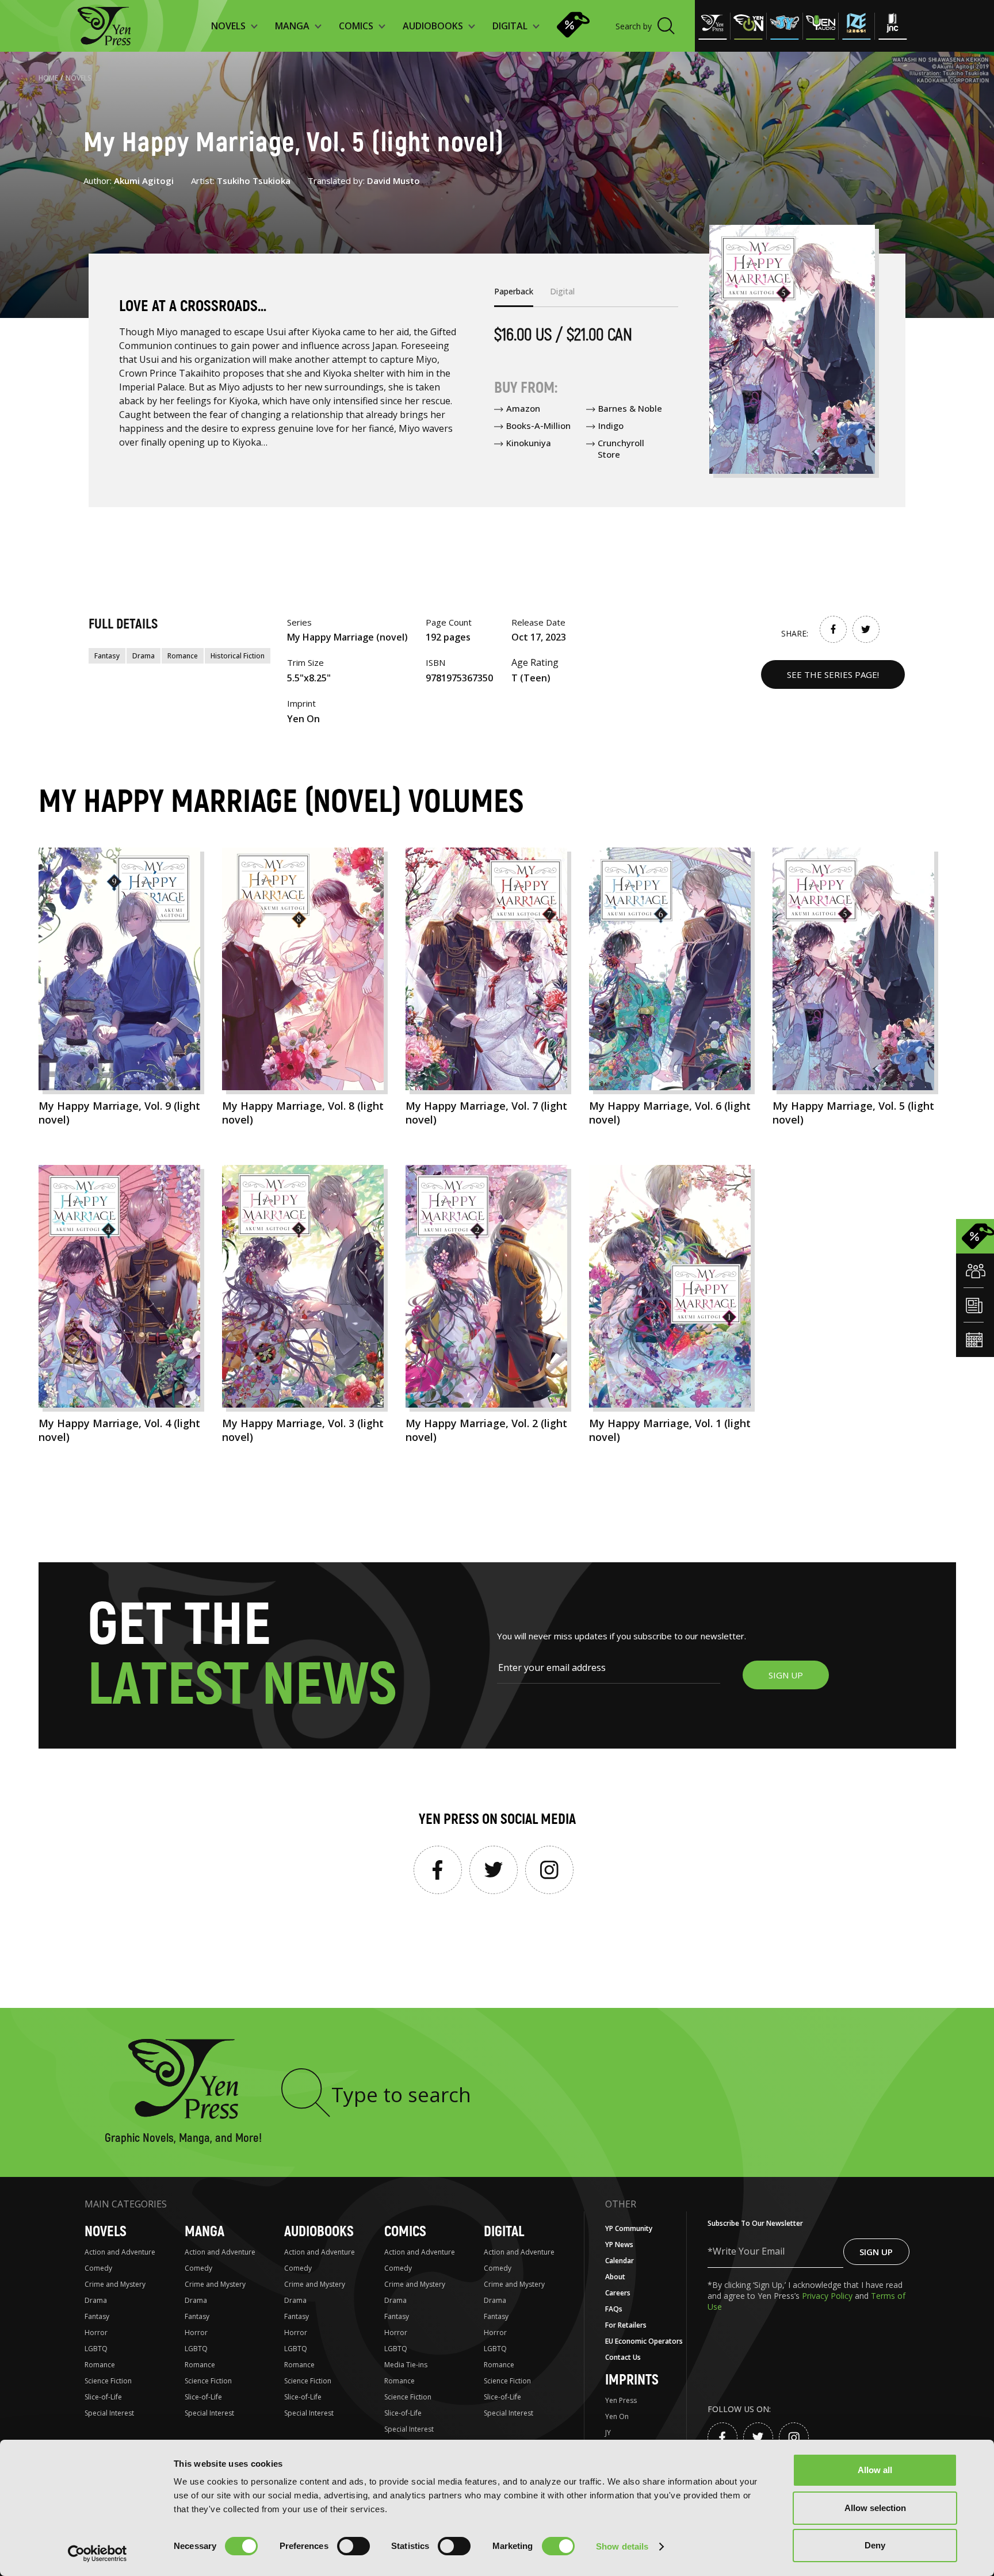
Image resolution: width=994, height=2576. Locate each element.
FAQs (614, 2309)
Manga (204, 2232)
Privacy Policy (828, 2296)
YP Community (629, 2228)
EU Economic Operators (644, 2341)
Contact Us (623, 2357)
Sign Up (876, 2252)
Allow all (875, 2470)
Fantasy (107, 656)
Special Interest (109, 2413)
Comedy (98, 2268)
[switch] (353, 2546)
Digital (504, 2232)
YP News (619, 2245)
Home (48, 78)
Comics (405, 2232)
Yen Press (621, 2400)
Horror (96, 2332)
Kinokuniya (529, 443)
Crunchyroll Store (621, 448)
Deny (875, 2545)
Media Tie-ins (406, 2365)
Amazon (523, 408)
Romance (183, 656)
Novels (79, 78)
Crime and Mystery (115, 2284)
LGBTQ (96, 2349)
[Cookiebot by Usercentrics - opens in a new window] (98, 2554)
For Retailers (626, 2325)
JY (608, 2433)
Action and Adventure (120, 2252)
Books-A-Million (538, 425)
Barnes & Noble (630, 408)
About (615, 2277)
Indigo (611, 425)
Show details (622, 2546)
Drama (144, 656)
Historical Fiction (238, 656)
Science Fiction (108, 2381)
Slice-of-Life (103, 2397)
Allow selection (875, 2508)
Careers (618, 2293)
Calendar (620, 2261)
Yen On (617, 2416)
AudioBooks (319, 2232)
